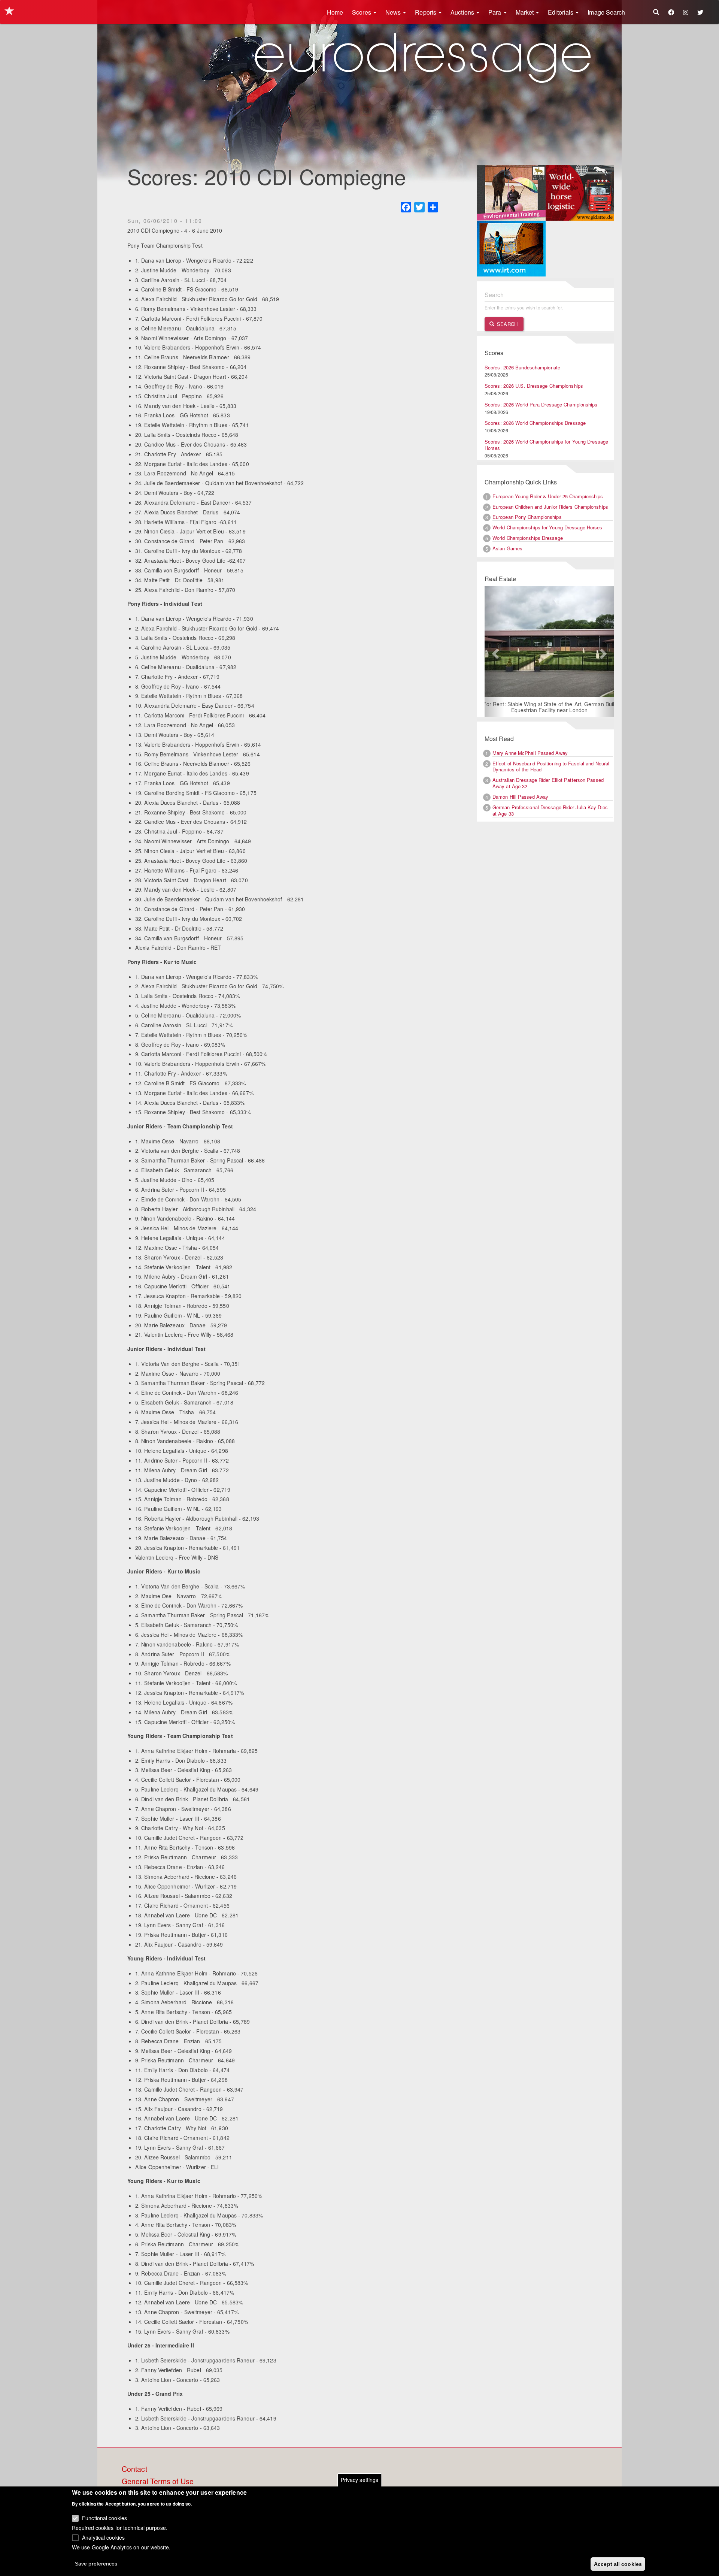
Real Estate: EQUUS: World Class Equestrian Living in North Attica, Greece (549, 707)
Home (335, 12)
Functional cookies (104, 2518)
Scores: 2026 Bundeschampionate (522, 367)
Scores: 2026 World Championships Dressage (535, 423)
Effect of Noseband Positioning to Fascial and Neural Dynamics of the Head (551, 767)
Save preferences (96, 2563)
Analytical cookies (103, 2537)
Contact (134, 2469)
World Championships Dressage (528, 538)
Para (496, 12)
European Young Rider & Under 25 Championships (548, 496)
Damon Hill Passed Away (520, 797)
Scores (362, 12)
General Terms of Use (158, 2482)
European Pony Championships (527, 517)
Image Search (606, 12)
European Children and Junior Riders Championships (550, 507)
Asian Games (507, 548)
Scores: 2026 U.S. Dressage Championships (534, 386)
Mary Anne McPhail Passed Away (530, 753)
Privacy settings (360, 2480)
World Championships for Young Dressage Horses (547, 527)
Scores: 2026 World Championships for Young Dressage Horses (546, 445)
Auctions (463, 12)
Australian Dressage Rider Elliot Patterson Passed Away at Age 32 (548, 784)
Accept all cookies (618, 2564)
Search (506, 324)
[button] (494, 652)
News (394, 12)
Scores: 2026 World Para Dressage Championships (541, 404)
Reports (426, 12)
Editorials (561, 12)
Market (526, 12)
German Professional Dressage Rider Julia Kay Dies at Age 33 (550, 811)
